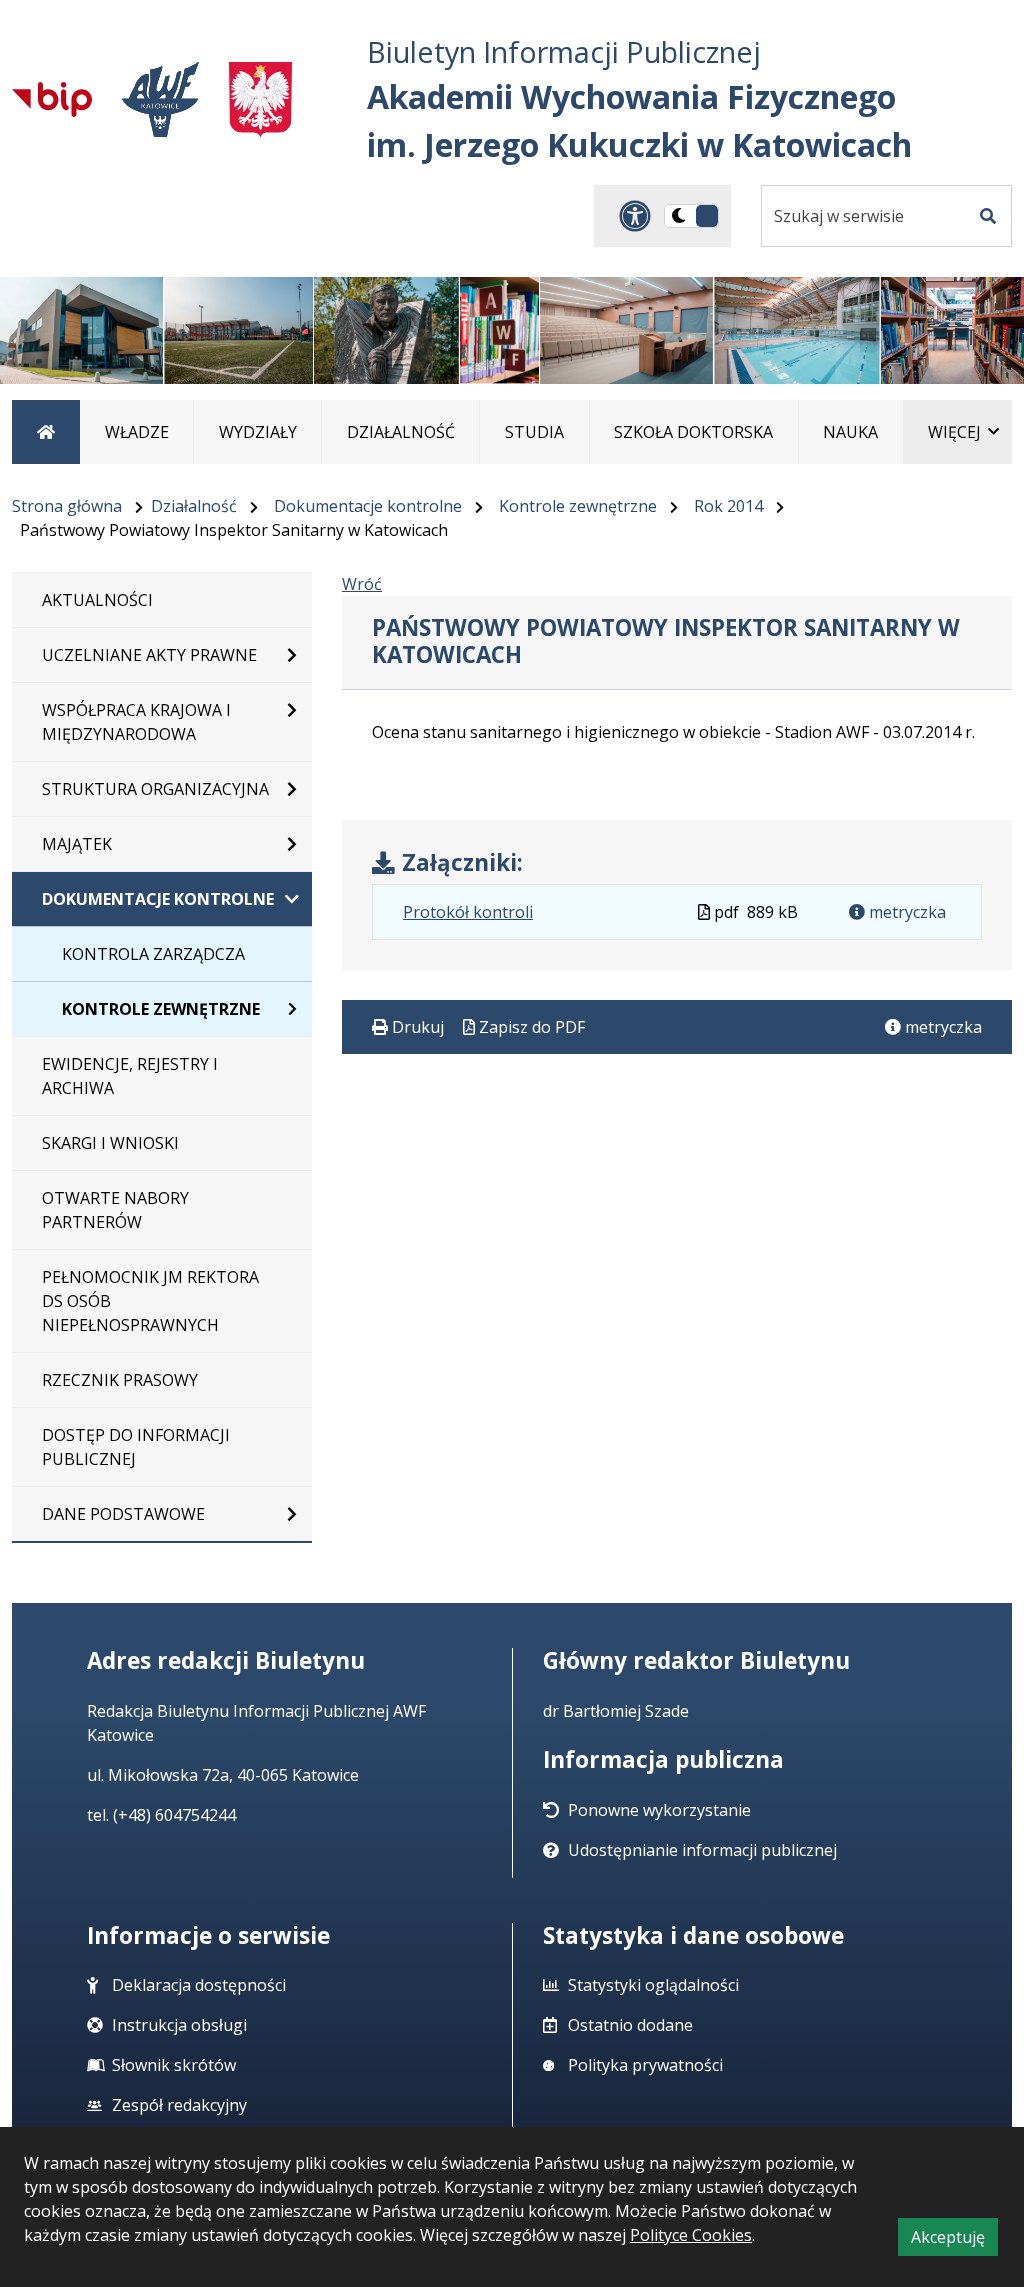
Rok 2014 (728, 506)
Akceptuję (954, 2240)
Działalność (194, 506)
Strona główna (67, 506)
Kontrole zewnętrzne (578, 506)
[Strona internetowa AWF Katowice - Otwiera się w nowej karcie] (160, 99)
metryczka (905, 912)
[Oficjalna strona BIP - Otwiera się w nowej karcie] (52, 99)
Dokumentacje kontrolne (368, 506)
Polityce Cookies (691, 2235)
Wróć (362, 584)
